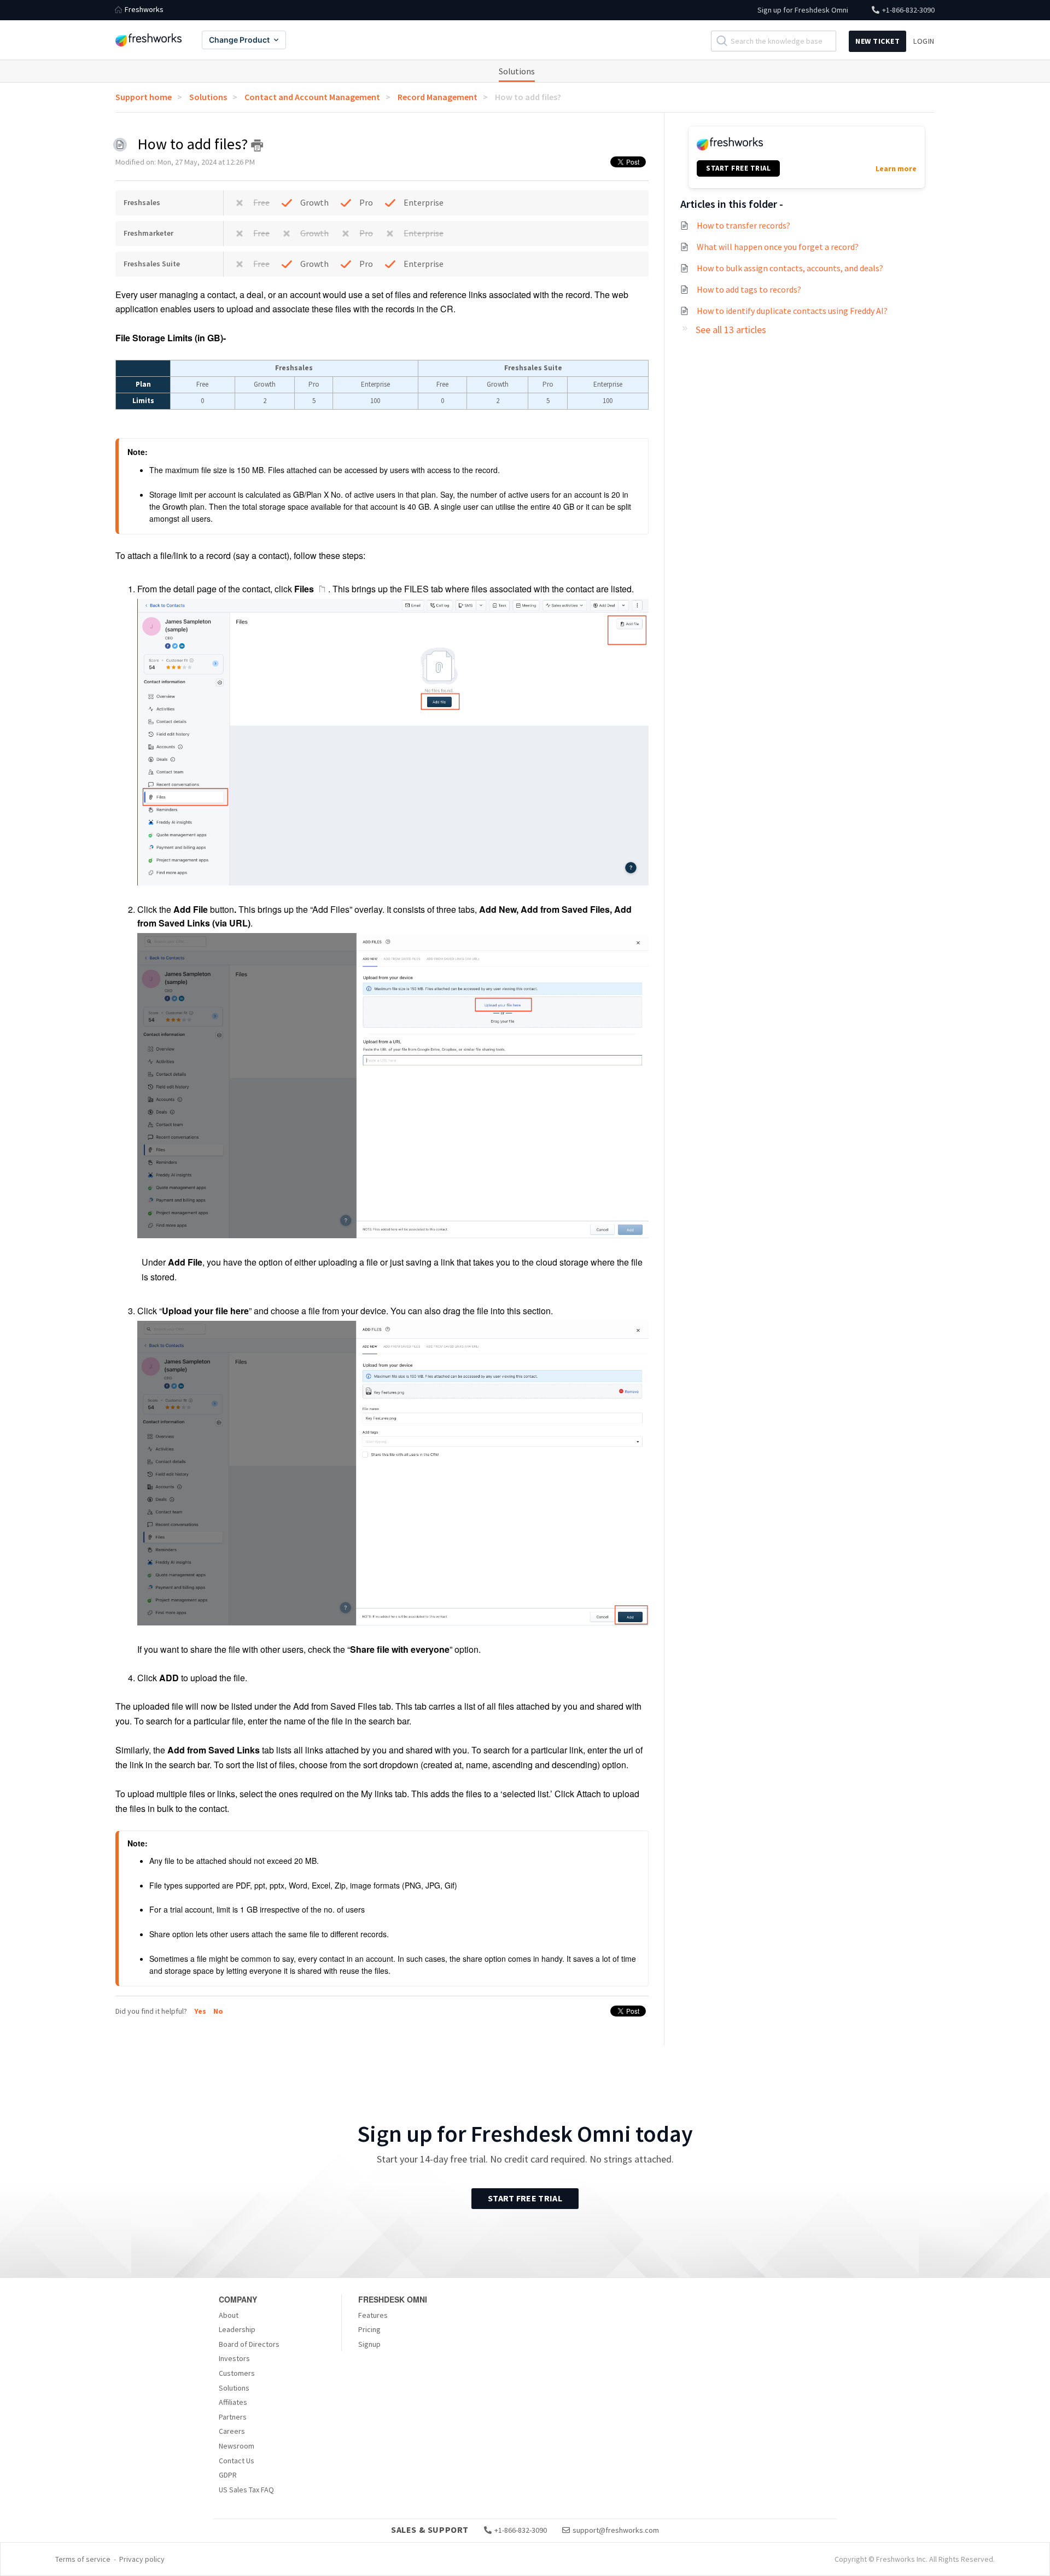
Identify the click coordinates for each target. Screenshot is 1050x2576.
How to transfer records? (743, 225)
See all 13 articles (731, 330)
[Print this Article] (257, 145)
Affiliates (233, 2402)
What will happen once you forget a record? (778, 247)
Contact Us (237, 2461)
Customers (237, 2373)
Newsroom (237, 2446)
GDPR (228, 2475)
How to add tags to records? (749, 289)
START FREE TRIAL (738, 168)
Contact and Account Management (312, 97)
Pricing (369, 2329)
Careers (232, 2431)
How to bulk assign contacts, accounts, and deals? (790, 268)
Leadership (237, 2329)
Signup (369, 2344)
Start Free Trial (525, 2198)
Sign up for (803, 10)
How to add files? (528, 97)
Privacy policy (142, 2559)
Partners (233, 2417)
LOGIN (924, 41)
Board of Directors (249, 2344)
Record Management (437, 97)
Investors (234, 2358)
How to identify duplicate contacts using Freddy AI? (792, 311)
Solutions (517, 71)
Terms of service (83, 2559)
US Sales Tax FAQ (246, 2490)
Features (373, 2315)
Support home (144, 97)
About (229, 2315)
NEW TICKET (877, 41)
